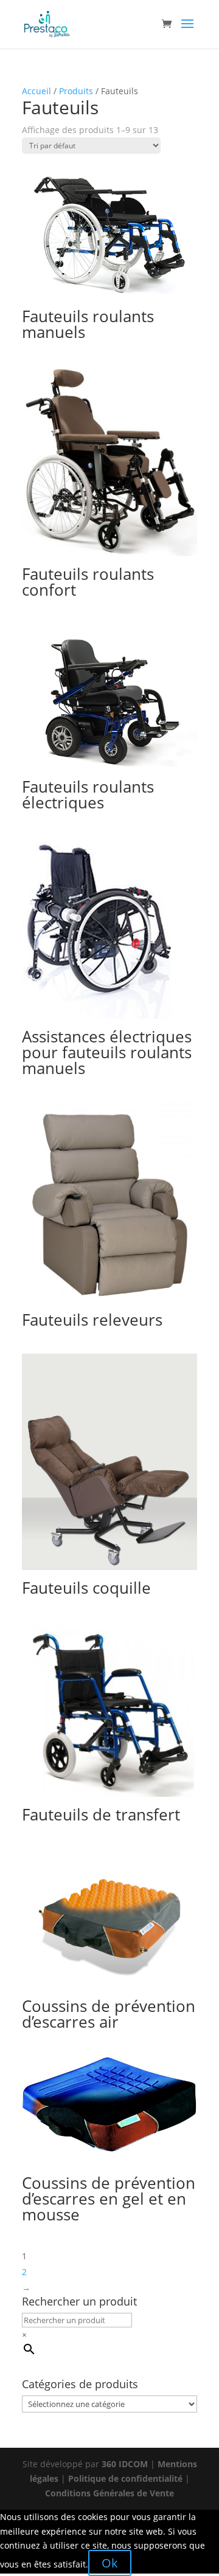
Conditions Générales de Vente (109, 2493)
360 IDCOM (125, 2464)
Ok (110, 2563)
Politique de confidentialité (125, 2478)
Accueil (36, 91)
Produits (76, 91)
